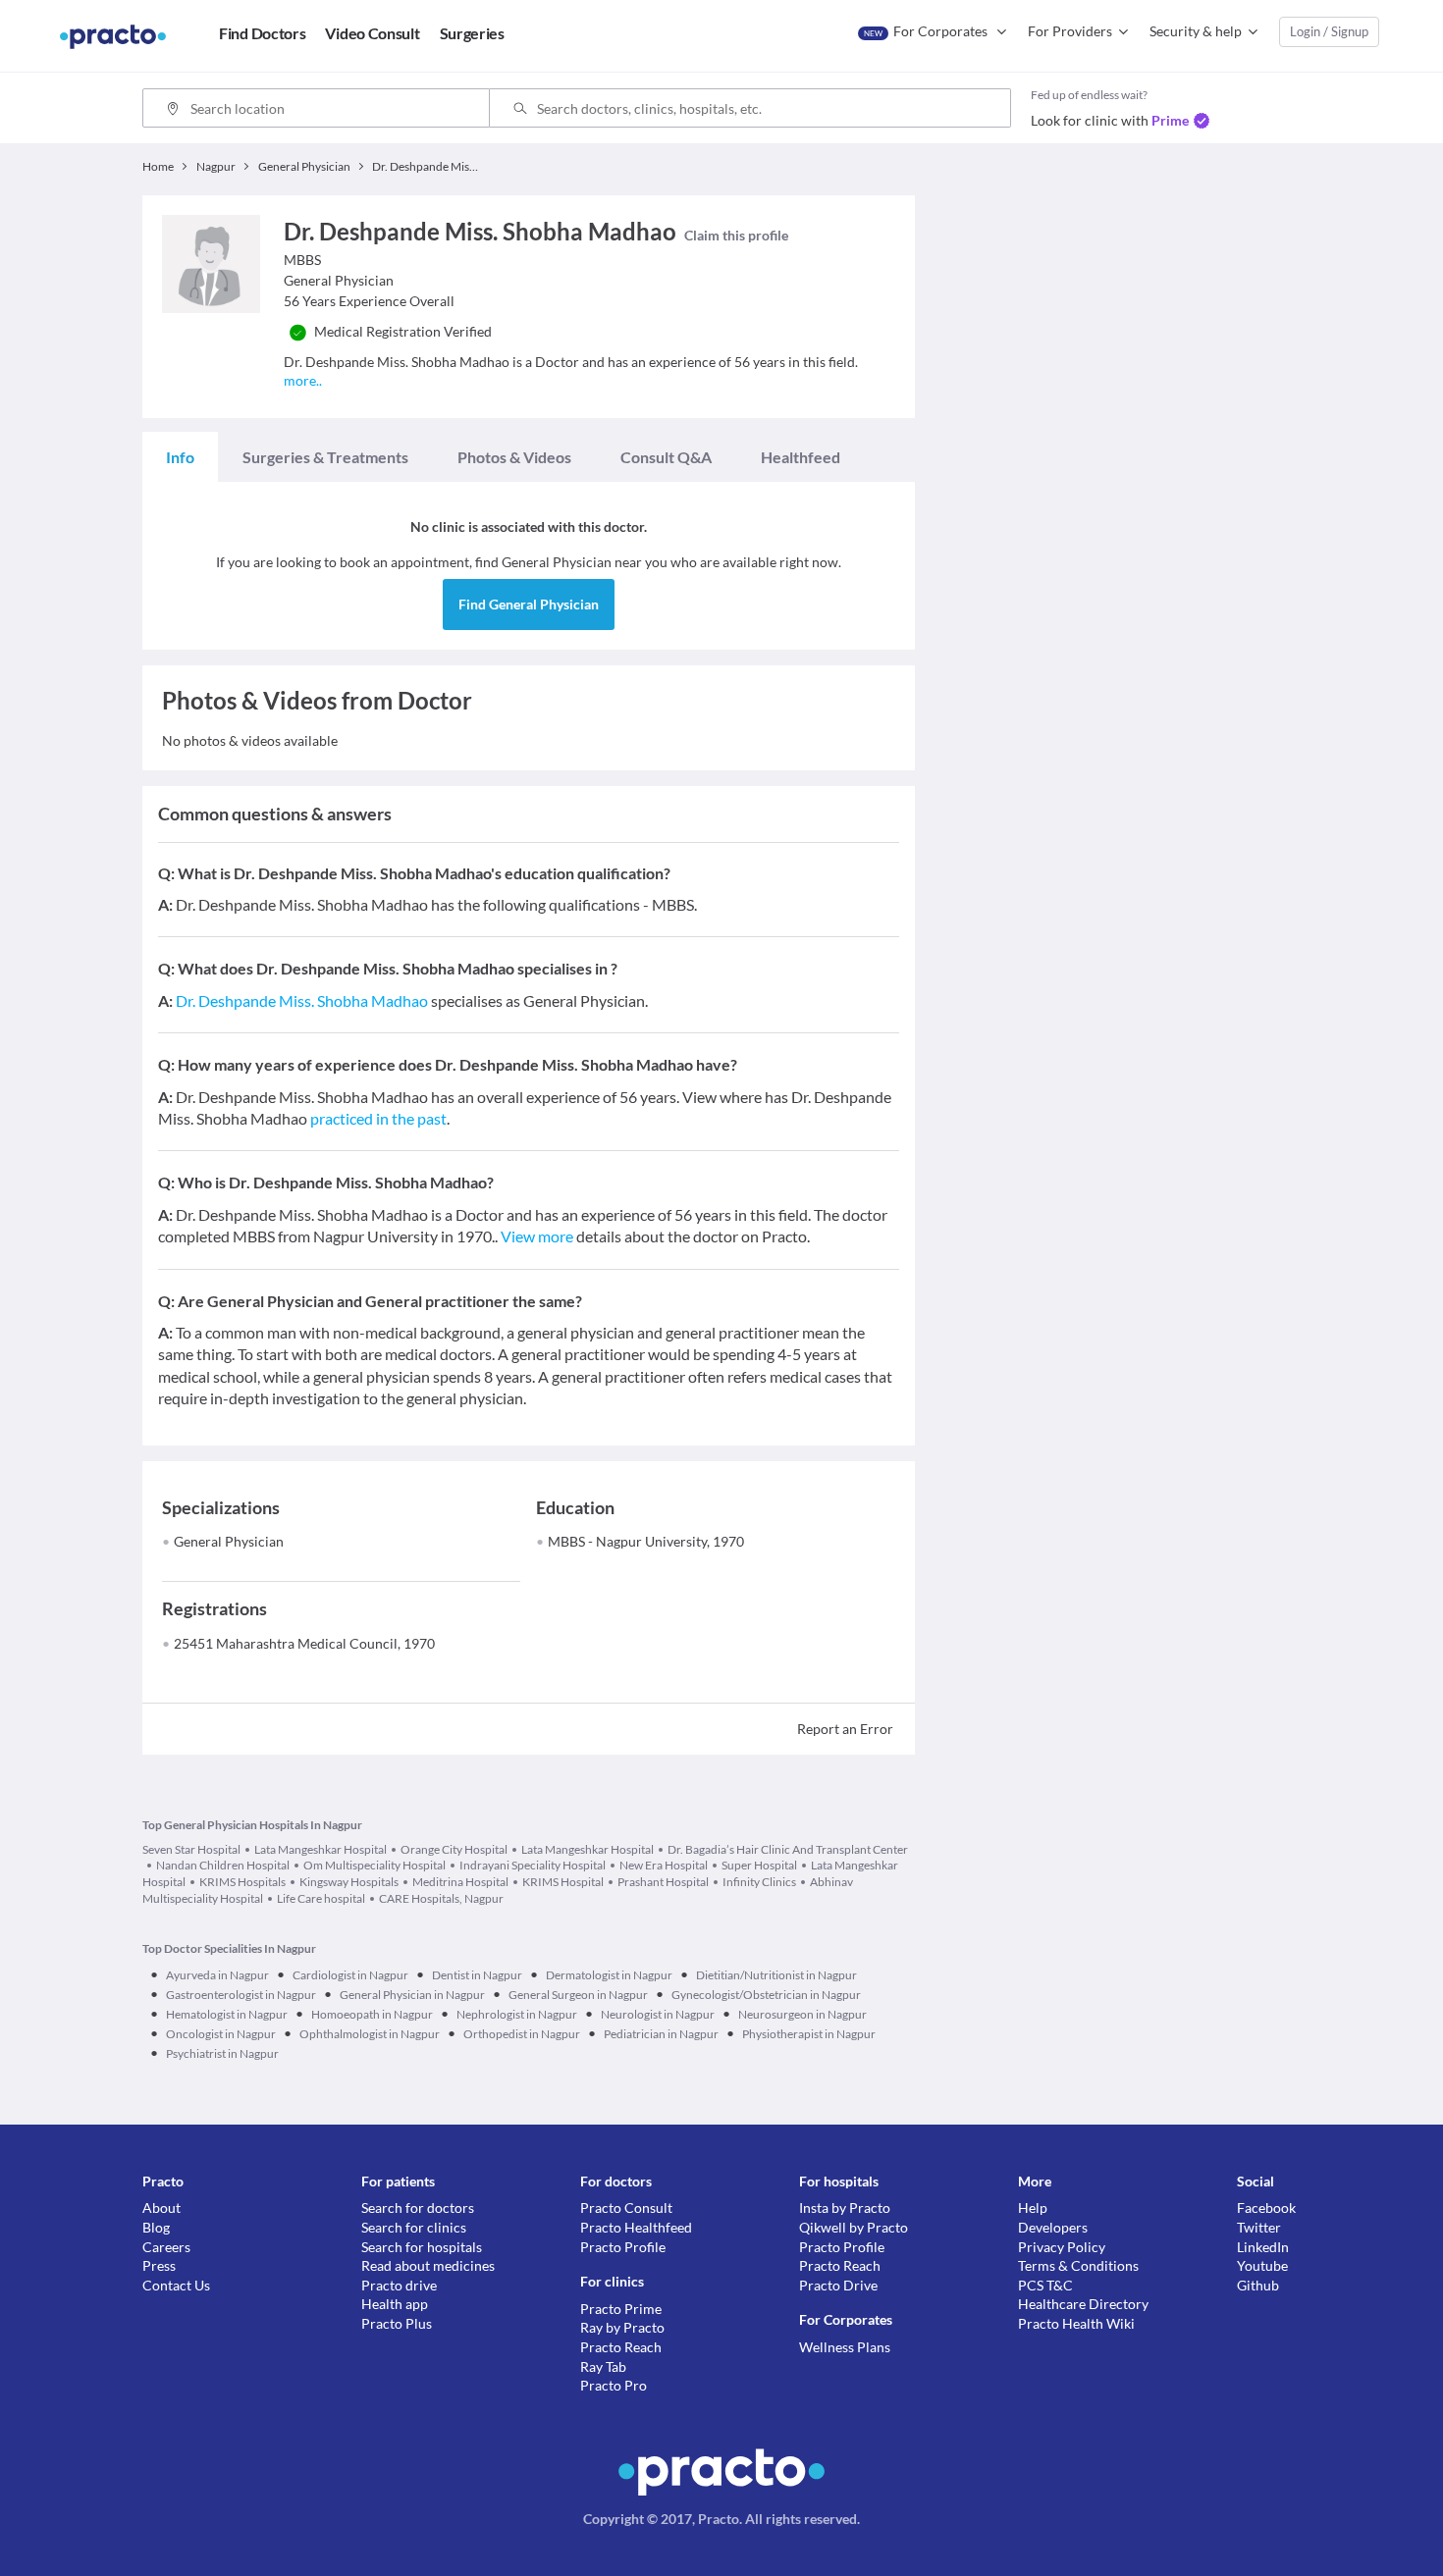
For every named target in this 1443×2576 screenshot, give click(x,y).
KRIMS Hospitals (242, 1882)
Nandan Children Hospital (223, 1865)
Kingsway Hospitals (349, 1882)
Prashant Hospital (663, 1882)
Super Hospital (759, 1865)
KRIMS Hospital (563, 1882)
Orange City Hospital (454, 1849)
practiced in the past (378, 1118)
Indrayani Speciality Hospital (533, 1865)
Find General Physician (529, 604)
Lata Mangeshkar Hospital (321, 1849)
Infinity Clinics (759, 1882)
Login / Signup (1329, 31)
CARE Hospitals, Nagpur (441, 1898)
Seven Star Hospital (191, 1849)
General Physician (229, 1541)
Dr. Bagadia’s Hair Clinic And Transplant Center (788, 1849)
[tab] (180, 457)
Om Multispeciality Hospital (374, 1865)
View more (537, 1236)
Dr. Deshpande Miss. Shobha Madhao (302, 1000)
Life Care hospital (321, 1898)
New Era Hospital (664, 1865)
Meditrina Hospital (460, 1882)
